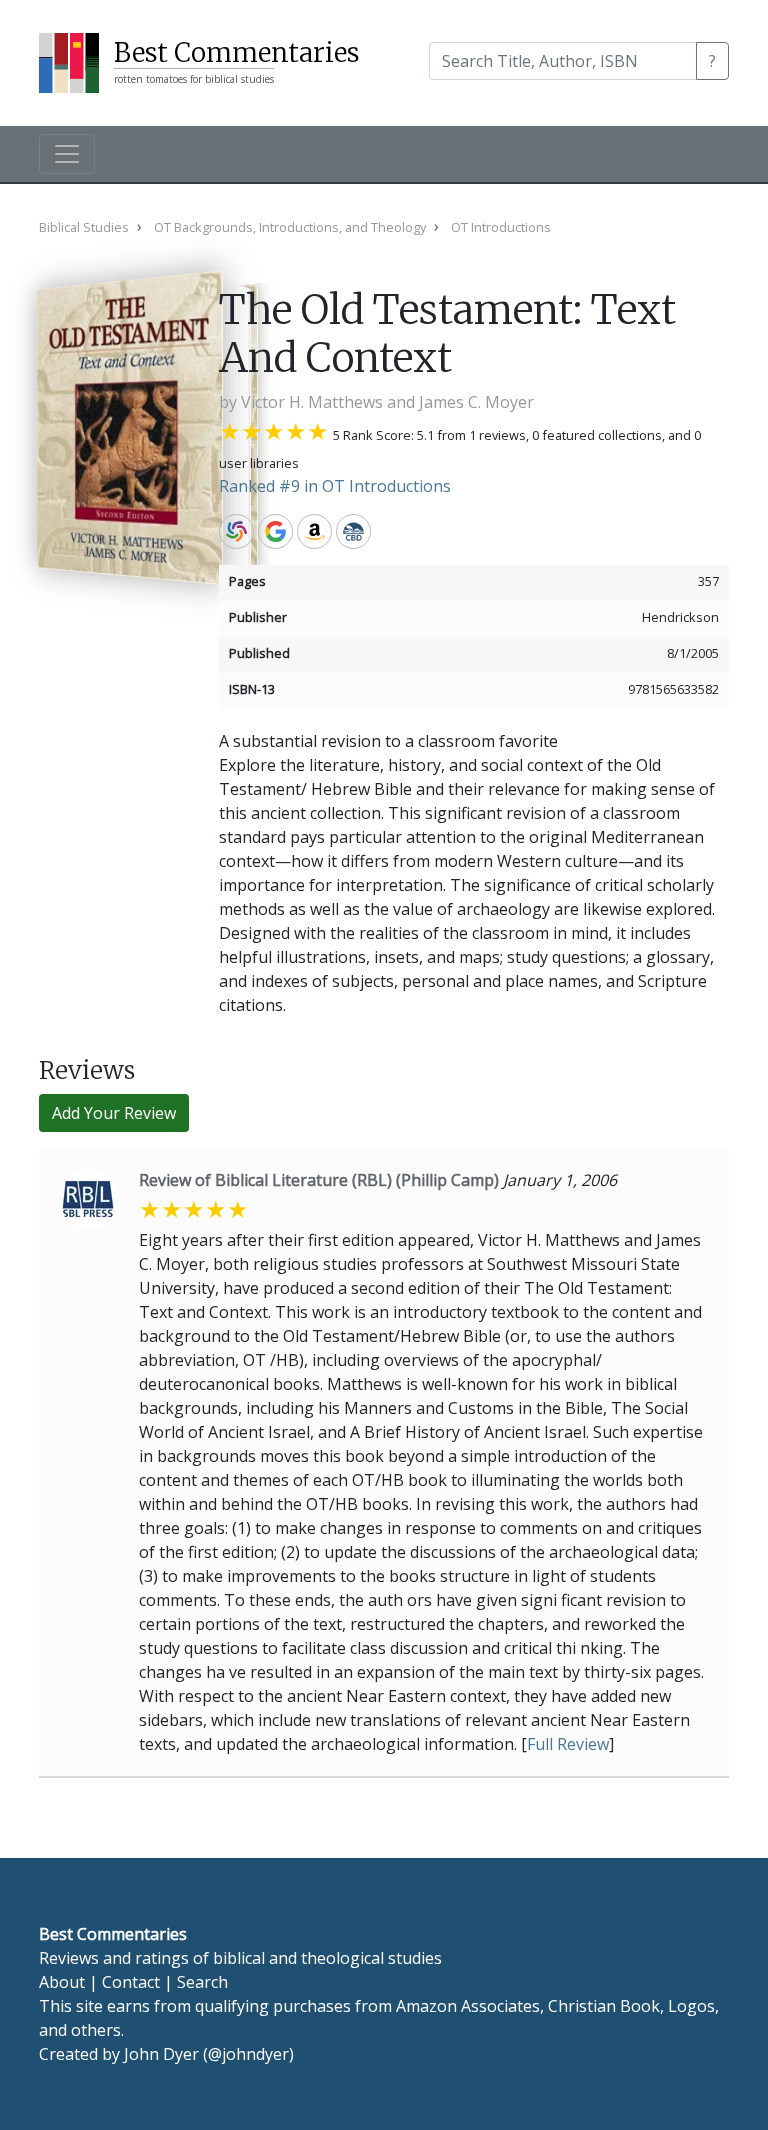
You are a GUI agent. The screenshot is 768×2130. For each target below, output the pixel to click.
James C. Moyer (476, 402)
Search (202, 1982)
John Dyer (161, 2054)
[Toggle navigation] (67, 154)
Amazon (314, 531)
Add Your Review (114, 1113)
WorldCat (236, 531)
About (62, 1982)
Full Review (568, 1744)
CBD (353, 531)
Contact (131, 1982)
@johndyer (248, 2054)
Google (275, 531)
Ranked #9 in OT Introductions (335, 486)
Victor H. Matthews (312, 402)
